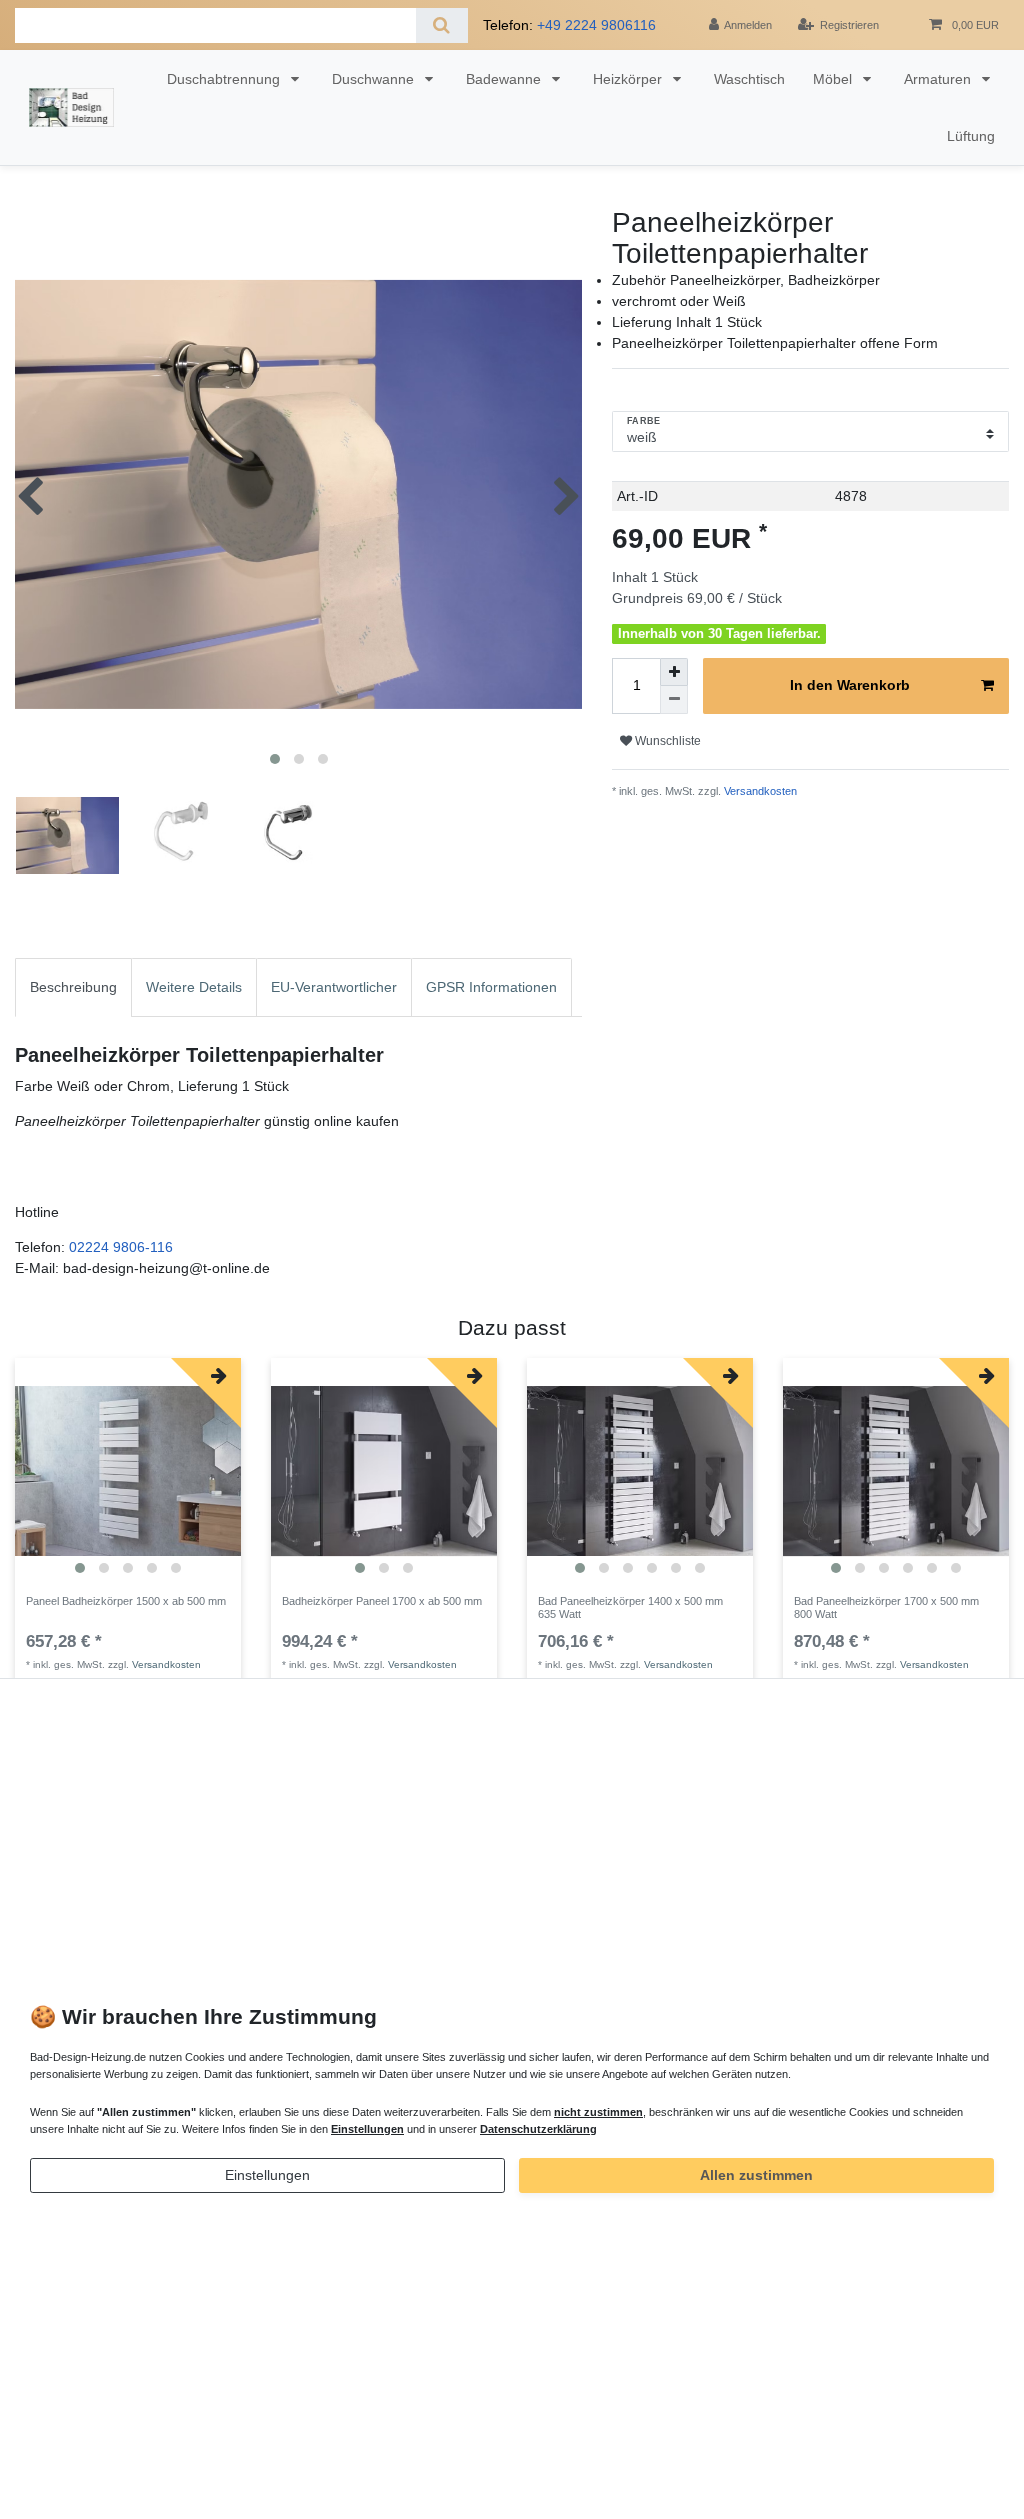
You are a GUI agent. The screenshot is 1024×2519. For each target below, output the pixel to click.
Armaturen (939, 79)
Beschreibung (73, 987)
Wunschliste (666, 741)
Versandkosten (759, 791)
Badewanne (505, 79)
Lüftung (971, 136)
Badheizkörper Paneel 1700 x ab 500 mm (382, 1601)
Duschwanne (375, 79)
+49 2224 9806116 (596, 25)
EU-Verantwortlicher (334, 987)
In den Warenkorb (850, 685)
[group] (128, 1471)
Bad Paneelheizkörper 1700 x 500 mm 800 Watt (886, 1607)
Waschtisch (749, 79)
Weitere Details (194, 987)
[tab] (73, 987)
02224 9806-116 (121, 1247)
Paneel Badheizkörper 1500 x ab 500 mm (126, 1601)
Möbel (834, 79)
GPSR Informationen (491, 987)
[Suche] (441, 25)
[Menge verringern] (674, 700)
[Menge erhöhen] (674, 672)
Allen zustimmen (756, 2175)
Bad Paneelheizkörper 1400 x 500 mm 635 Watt (630, 1607)
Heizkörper (629, 79)
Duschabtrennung (225, 79)
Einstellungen (267, 2175)
